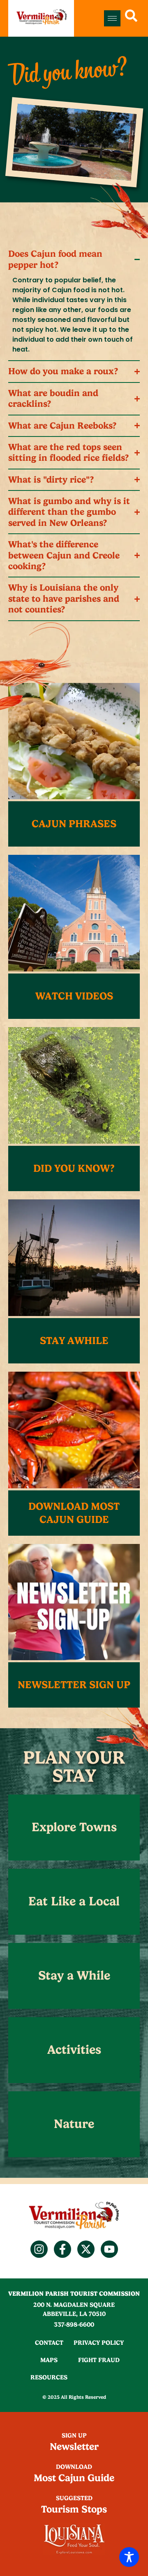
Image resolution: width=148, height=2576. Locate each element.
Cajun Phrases (74, 824)
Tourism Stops (74, 2509)
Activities (74, 2050)
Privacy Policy (99, 2343)
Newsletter (74, 2447)
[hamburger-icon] (112, 18)
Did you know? (74, 1168)
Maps (49, 2360)
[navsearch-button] (131, 18)
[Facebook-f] (62, 2249)
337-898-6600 (74, 2325)
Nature (74, 2124)
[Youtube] (109, 2249)
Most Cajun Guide (74, 2478)
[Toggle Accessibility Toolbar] (129, 2557)
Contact (49, 2343)
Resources (49, 2377)
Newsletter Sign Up (74, 1685)
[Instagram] (39, 2249)
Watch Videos (74, 996)
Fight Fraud (99, 2360)
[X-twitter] (86, 2249)
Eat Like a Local (74, 1901)
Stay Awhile (74, 1341)
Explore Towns (74, 1827)
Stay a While (74, 1975)
